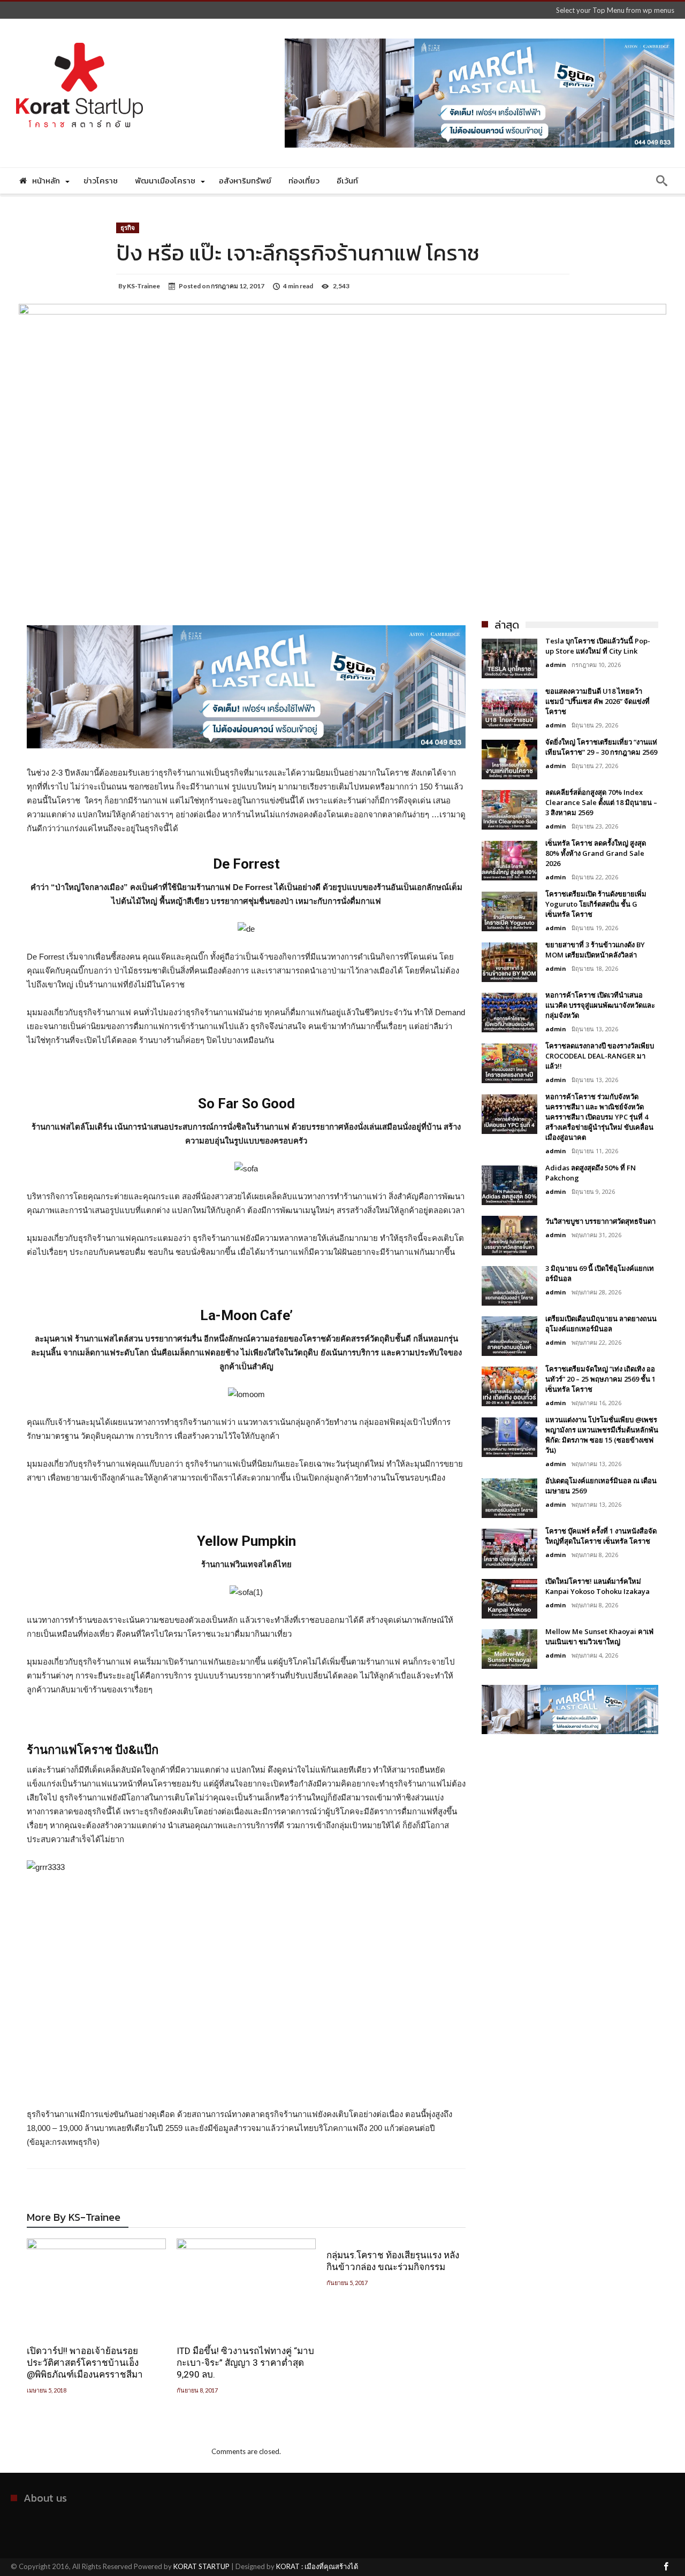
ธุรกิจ (128, 228)
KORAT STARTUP (201, 2566)
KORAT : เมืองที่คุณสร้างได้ (317, 2566)
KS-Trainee (143, 286)
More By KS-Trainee (74, 2219)
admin (556, 665)
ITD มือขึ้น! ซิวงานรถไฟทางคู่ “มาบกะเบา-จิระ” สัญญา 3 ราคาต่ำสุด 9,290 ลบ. (245, 2363)
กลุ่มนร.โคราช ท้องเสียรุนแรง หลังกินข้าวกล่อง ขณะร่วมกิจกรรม (393, 2261)
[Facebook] (666, 2567)
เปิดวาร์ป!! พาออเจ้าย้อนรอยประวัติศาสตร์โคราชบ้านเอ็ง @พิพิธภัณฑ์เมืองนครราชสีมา (85, 2363)
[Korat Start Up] (79, 34)
